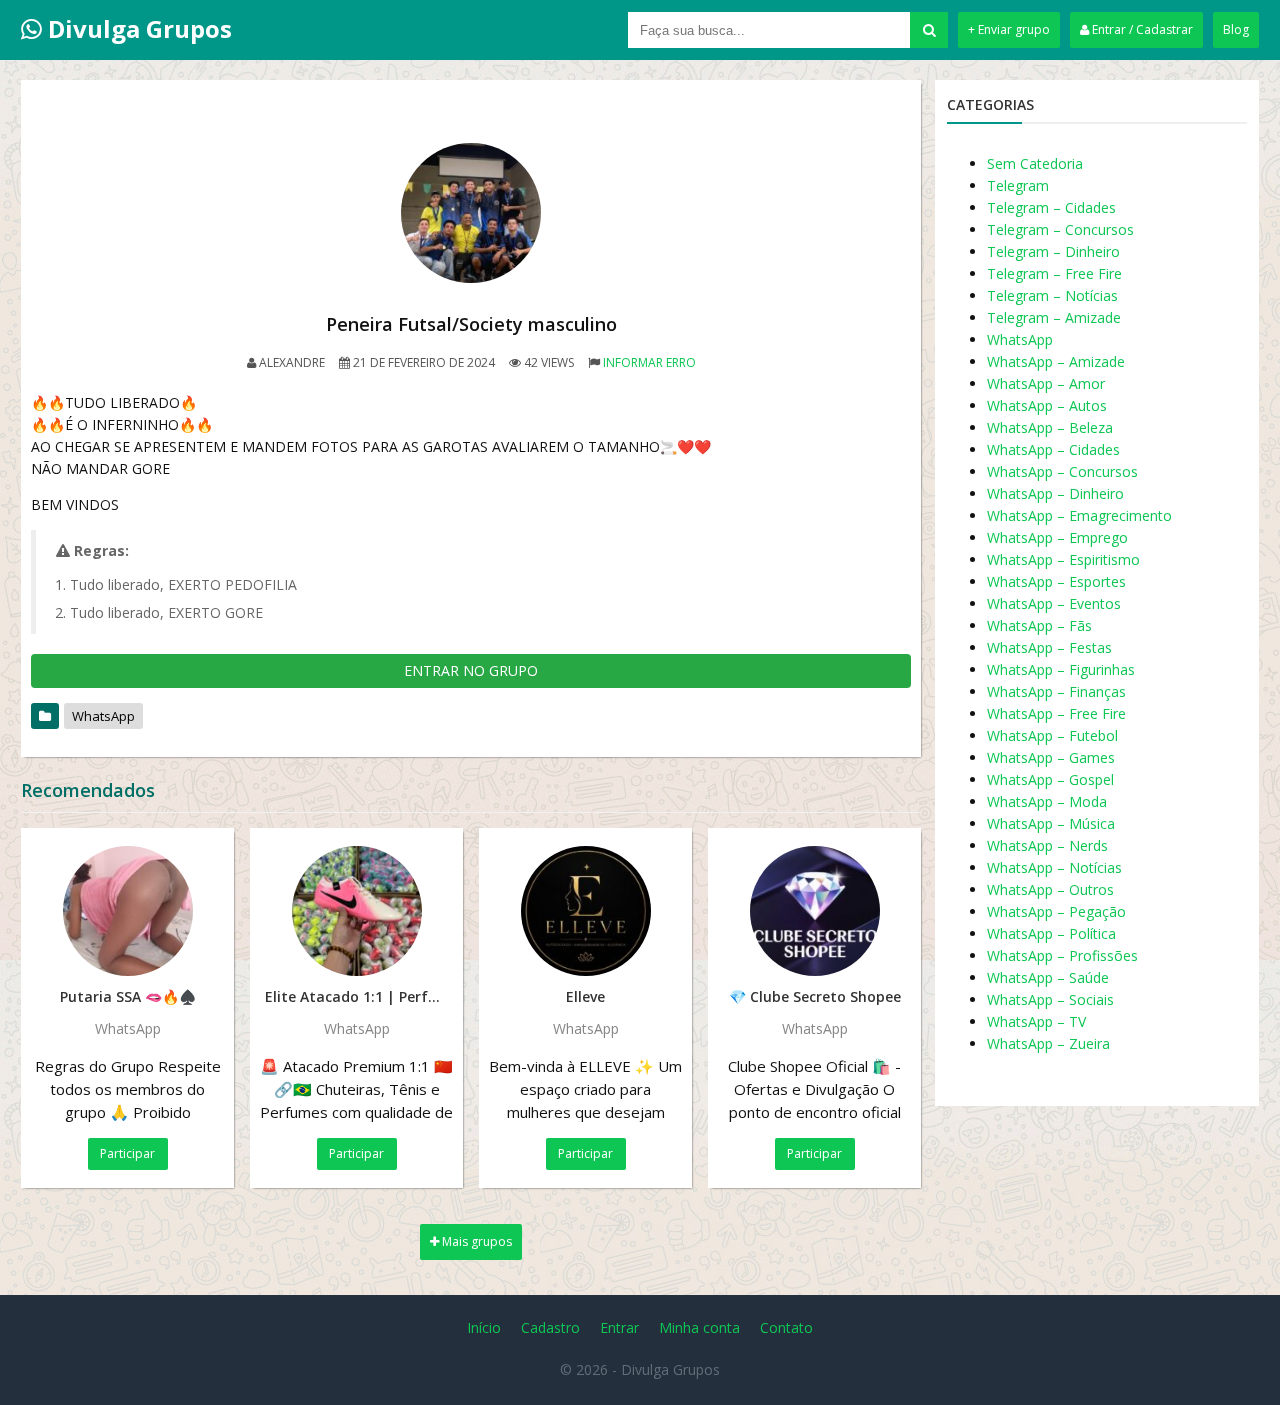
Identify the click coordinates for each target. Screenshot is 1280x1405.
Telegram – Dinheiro (1053, 251)
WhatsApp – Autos (1047, 405)
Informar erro (649, 362)
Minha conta (699, 1327)
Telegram (1018, 185)
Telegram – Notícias (1052, 295)
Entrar (619, 1327)
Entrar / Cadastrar (1141, 29)
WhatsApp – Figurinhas (1061, 669)
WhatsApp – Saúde (1048, 977)
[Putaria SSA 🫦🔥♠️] (127, 911)
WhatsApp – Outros (1050, 889)
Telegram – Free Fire (1054, 273)
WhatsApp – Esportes (1056, 581)
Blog (1236, 29)
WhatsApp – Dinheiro (1055, 493)
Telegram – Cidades (1051, 207)
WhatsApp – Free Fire (1056, 713)
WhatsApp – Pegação (1056, 911)
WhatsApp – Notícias (1054, 867)
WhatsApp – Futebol (1052, 735)
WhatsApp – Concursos (1062, 471)
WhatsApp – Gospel (1050, 779)
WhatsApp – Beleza (1050, 427)
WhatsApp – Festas (1049, 647)
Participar (127, 1153)
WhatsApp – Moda (1047, 801)
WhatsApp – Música (1051, 823)
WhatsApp (103, 716)
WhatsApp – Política (1051, 933)
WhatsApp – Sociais (1050, 999)
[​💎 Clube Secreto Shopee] (814, 911)
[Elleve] (585, 911)
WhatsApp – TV (1036, 1021)
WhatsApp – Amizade (1056, 361)
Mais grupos (475, 1241)
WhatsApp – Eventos (1054, 603)
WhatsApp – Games (1051, 757)
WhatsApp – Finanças (1056, 691)
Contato (786, 1327)
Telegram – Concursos (1060, 229)
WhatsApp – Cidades (1053, 449)
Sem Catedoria (1035, 163)
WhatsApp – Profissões (1062, 955)
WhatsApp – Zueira (1048, 1043)
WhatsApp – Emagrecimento (1079, 515)
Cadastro (550, 1327)
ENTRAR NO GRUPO (471, 670)
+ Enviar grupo (1009, 29)
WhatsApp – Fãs (1039, 625)
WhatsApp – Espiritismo (1063, 559)
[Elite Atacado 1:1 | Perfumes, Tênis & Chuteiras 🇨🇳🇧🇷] (356, 911)
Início (484, 1327)
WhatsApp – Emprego (1057, 537)
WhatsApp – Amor (1046, 383)
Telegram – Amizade (1054, 317)
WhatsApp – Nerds (1047, 845)
